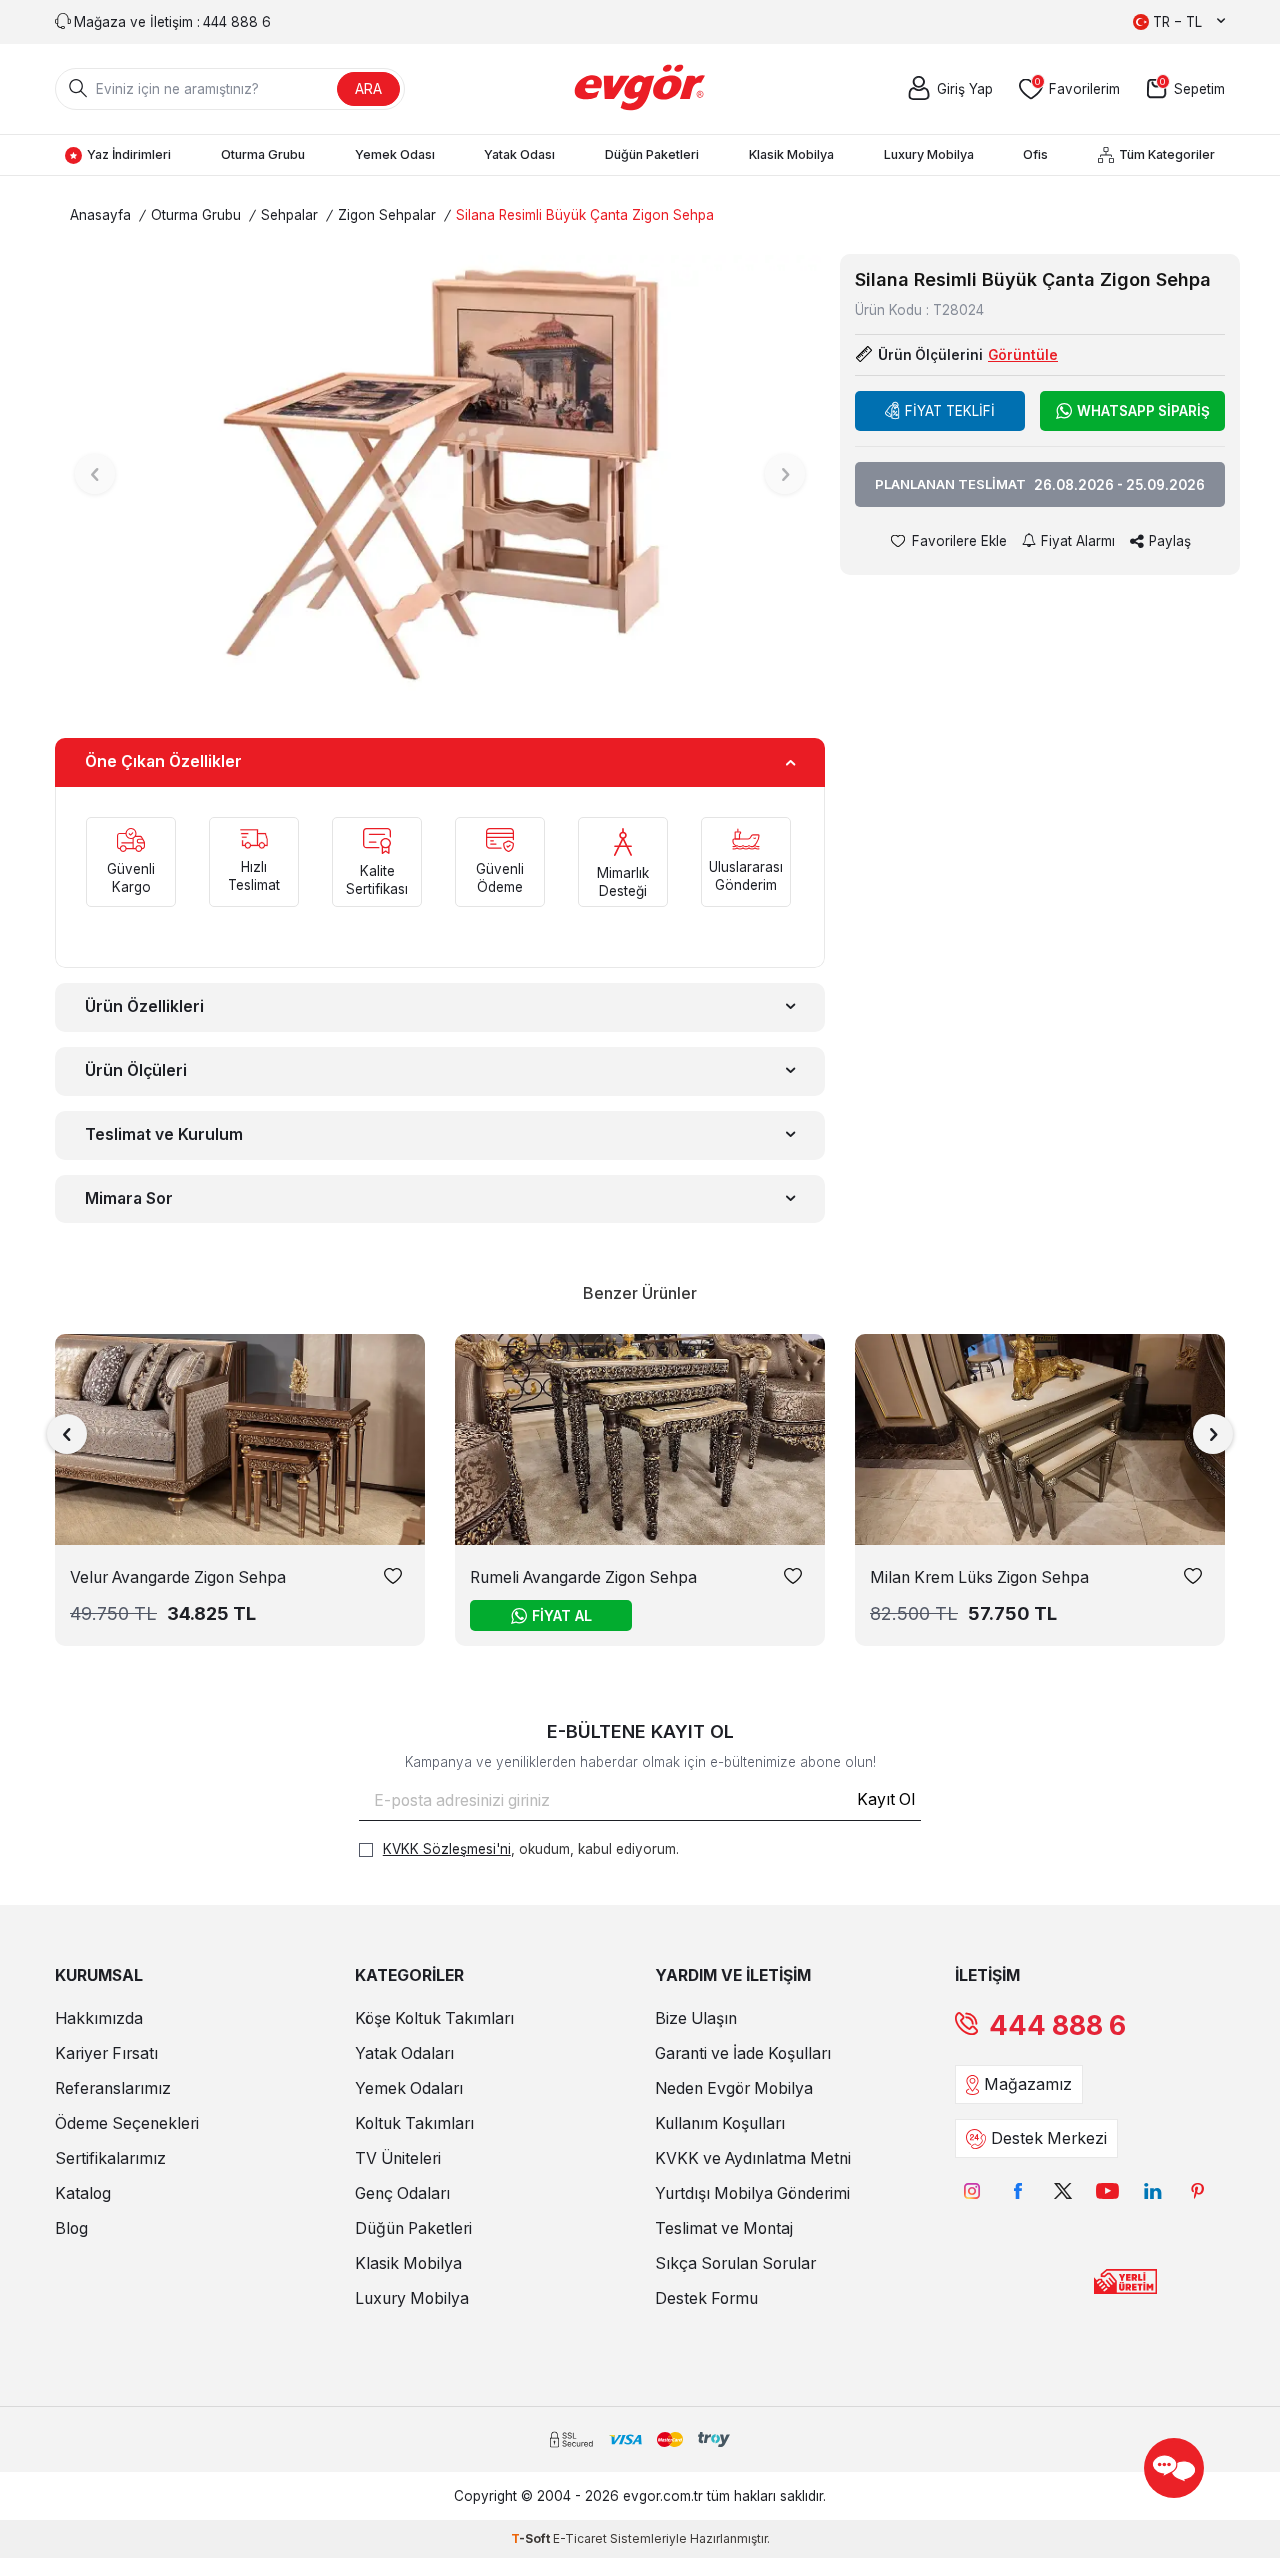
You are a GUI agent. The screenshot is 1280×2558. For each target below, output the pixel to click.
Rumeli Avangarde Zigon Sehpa (583, 1577)
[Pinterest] (1197, 2190)
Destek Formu (706, 2298)
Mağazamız (1028, 2084)
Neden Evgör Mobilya (734, 2088)
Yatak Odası (519, 154)
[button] (95, 474)
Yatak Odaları (404, 2053)
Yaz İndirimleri (129, 154)
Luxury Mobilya (929, 154)
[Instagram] (972, 2190)
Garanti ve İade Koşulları (743, 2053)
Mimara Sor (129, 1198)
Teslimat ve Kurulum (164, 1134)
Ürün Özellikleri (144, 1006)
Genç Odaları (402, 2193)
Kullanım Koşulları (720, 2123)
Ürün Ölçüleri (136, 1070)
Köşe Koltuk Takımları (434, 2018)
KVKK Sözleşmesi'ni (447, 1849)
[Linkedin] (1152, 2190)
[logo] (640, 89)
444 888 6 (1057, 2025)
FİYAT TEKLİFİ (950, 411)
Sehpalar (289, 215)
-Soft (532, 2538)
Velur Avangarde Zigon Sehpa (178, 1577)
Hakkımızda (99, 2018)
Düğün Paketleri (652, 154)
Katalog (83, 2193)
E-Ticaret (580, 2538)
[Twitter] (1062, 2190)
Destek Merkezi (1049, 2138)
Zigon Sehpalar (387, 215)
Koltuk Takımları (414, 2123)
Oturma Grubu (263, 154)
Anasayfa (100, 215)
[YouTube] (1107, 2190)
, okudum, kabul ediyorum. (531, 1849)
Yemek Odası (395, 154)
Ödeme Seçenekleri (127, 2123)
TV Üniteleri (398, 2158)
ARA (368, 88)
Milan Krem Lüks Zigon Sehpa (979, 1577)
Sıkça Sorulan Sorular (735, 2263)
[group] (440, 473)
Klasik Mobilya (791, 154)
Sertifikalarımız (110, 2158)
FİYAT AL (562, 1615)
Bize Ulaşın (696, 2018)
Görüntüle (1023, 355)
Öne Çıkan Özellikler (163, 761)
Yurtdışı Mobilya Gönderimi (752, 2193)
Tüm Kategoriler (1167, 154)
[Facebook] (1017, 2190)
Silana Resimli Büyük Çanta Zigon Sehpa (585, 215)
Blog (71, 2228)
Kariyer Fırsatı (106, 2053)
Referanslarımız (113, 2088)
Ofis (1035, 154)
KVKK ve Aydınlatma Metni (753, 2158)
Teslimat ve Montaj (724, 2228)
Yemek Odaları (409, 2088)
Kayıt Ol (886, 1799)
